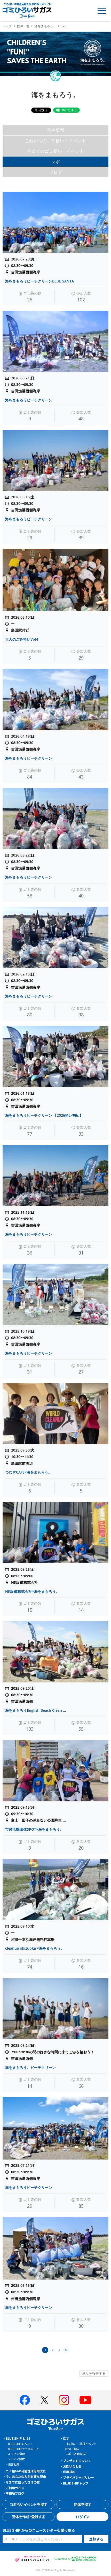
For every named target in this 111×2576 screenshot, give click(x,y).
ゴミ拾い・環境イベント (81, 2444)
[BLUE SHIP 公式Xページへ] (44, 2400)
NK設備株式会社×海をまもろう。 (32, 1591)
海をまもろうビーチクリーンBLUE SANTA (39, 281)
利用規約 (69, 2472)
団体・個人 (72, 2449)
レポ (55, 162)
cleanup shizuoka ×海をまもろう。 (35, 1948)
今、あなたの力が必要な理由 (26, 2476)
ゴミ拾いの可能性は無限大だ (26, 2471)
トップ (7, 26)
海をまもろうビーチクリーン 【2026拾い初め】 (44, 1115)
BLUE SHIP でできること (23, 2449)
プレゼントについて (77, 2461)
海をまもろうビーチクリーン (29, 400)
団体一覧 (23, 26)
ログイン (82, 2517)
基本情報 (55, 130)
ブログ (56, 172)
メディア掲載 (16, 2459)
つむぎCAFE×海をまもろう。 (29, 1472)
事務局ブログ (15, 2493)
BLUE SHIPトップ (76, 2483)
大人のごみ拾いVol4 (22, 639)
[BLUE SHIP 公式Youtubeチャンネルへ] (85, 2400)
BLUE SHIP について (21, 2444)
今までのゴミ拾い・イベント (56, 151)
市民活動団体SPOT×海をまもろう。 (34, 1829)
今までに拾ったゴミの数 (23, 2482)
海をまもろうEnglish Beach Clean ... (36, 1710)
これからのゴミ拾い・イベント (55, 141)
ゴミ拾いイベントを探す (28, 2504)
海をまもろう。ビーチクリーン (30, 2067)
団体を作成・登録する (28, 2517)
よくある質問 (17, 2454)
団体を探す (83, 2504)
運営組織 (14, 2464)
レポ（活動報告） (77, 2454)
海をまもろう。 (45, 26)
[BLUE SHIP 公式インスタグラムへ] (64, 2400)
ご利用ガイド (15, 2488)
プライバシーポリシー (78, 2477)
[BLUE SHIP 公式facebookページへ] (25, 2400)
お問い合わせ (72, 2466)
